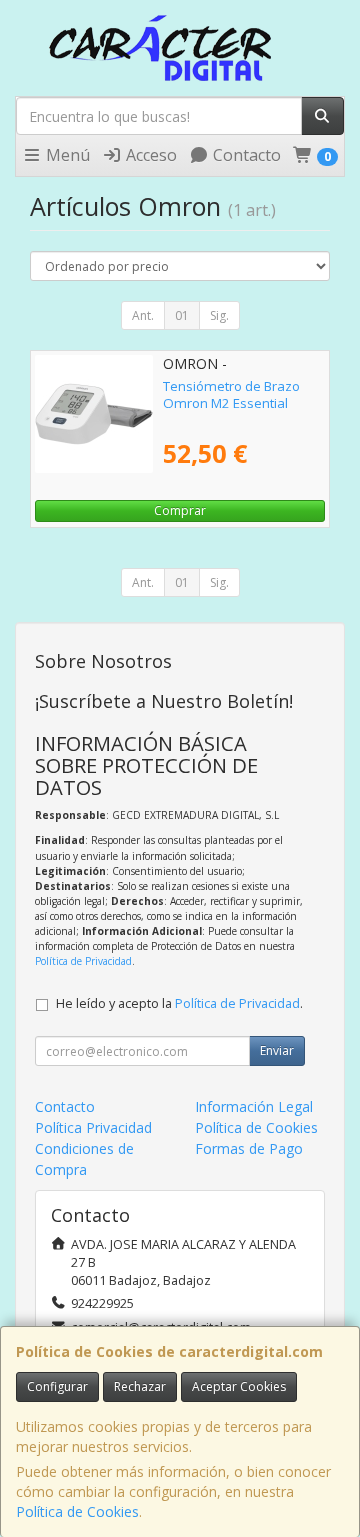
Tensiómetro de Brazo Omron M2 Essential (231, 394)
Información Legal (254, 1106)
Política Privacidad (93, 1127)
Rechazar (140, 1386)
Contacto (245, 155)
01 (182, 315)
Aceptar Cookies (239, 1386)
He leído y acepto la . (179, 1003)
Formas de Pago (249, 1148)
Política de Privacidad (83, 961)
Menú (66, 155)
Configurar (57, 1386)
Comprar (180, 510)
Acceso (149, 155)
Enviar (277, 1050)
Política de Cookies (77, 1511)
